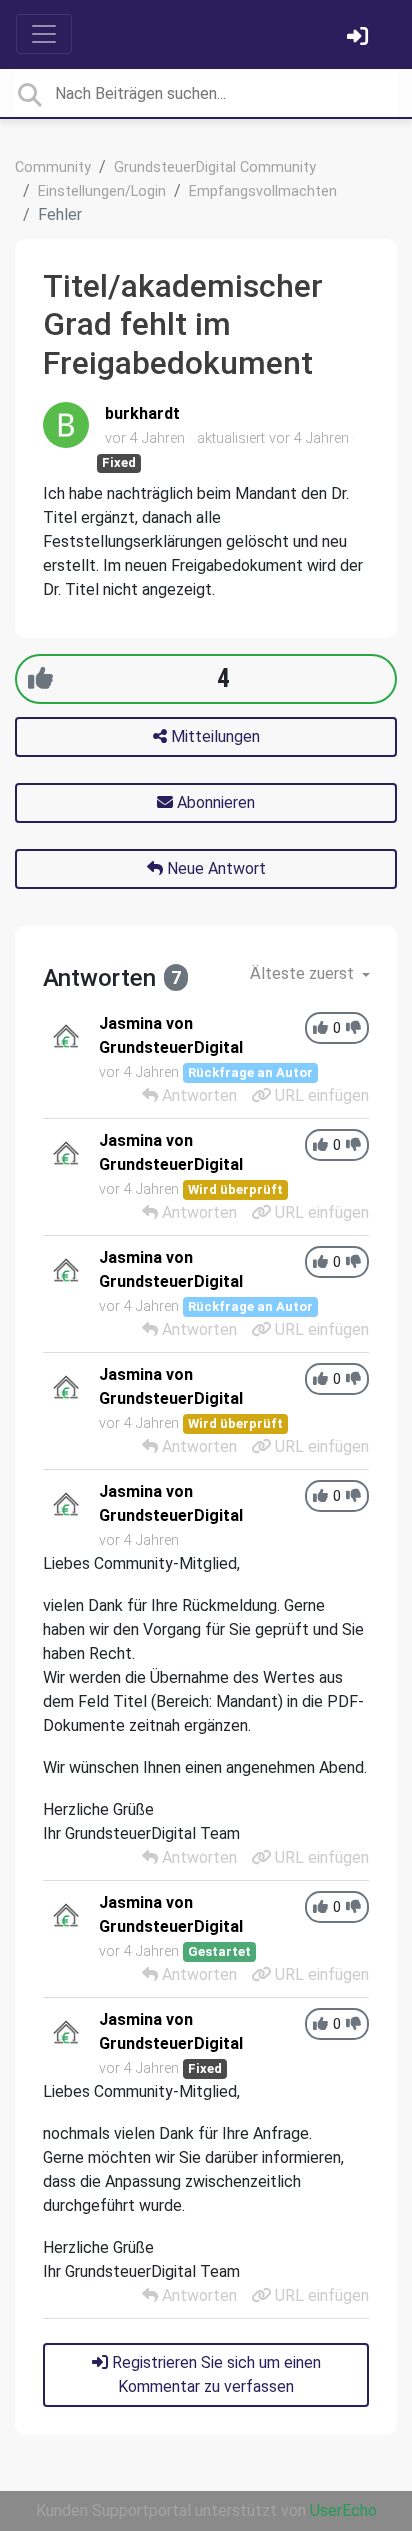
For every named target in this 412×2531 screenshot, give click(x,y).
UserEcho (343, 2510)
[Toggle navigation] (44, 34)
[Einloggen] (360, 38)
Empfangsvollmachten (263, 191)
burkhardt (142, 413)
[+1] (40, 678)
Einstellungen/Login (102, 191)
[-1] (353, 1028)
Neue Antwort (214, 868)
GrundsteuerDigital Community (215, 167)
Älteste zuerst (304, 973)
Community (53, 167)
